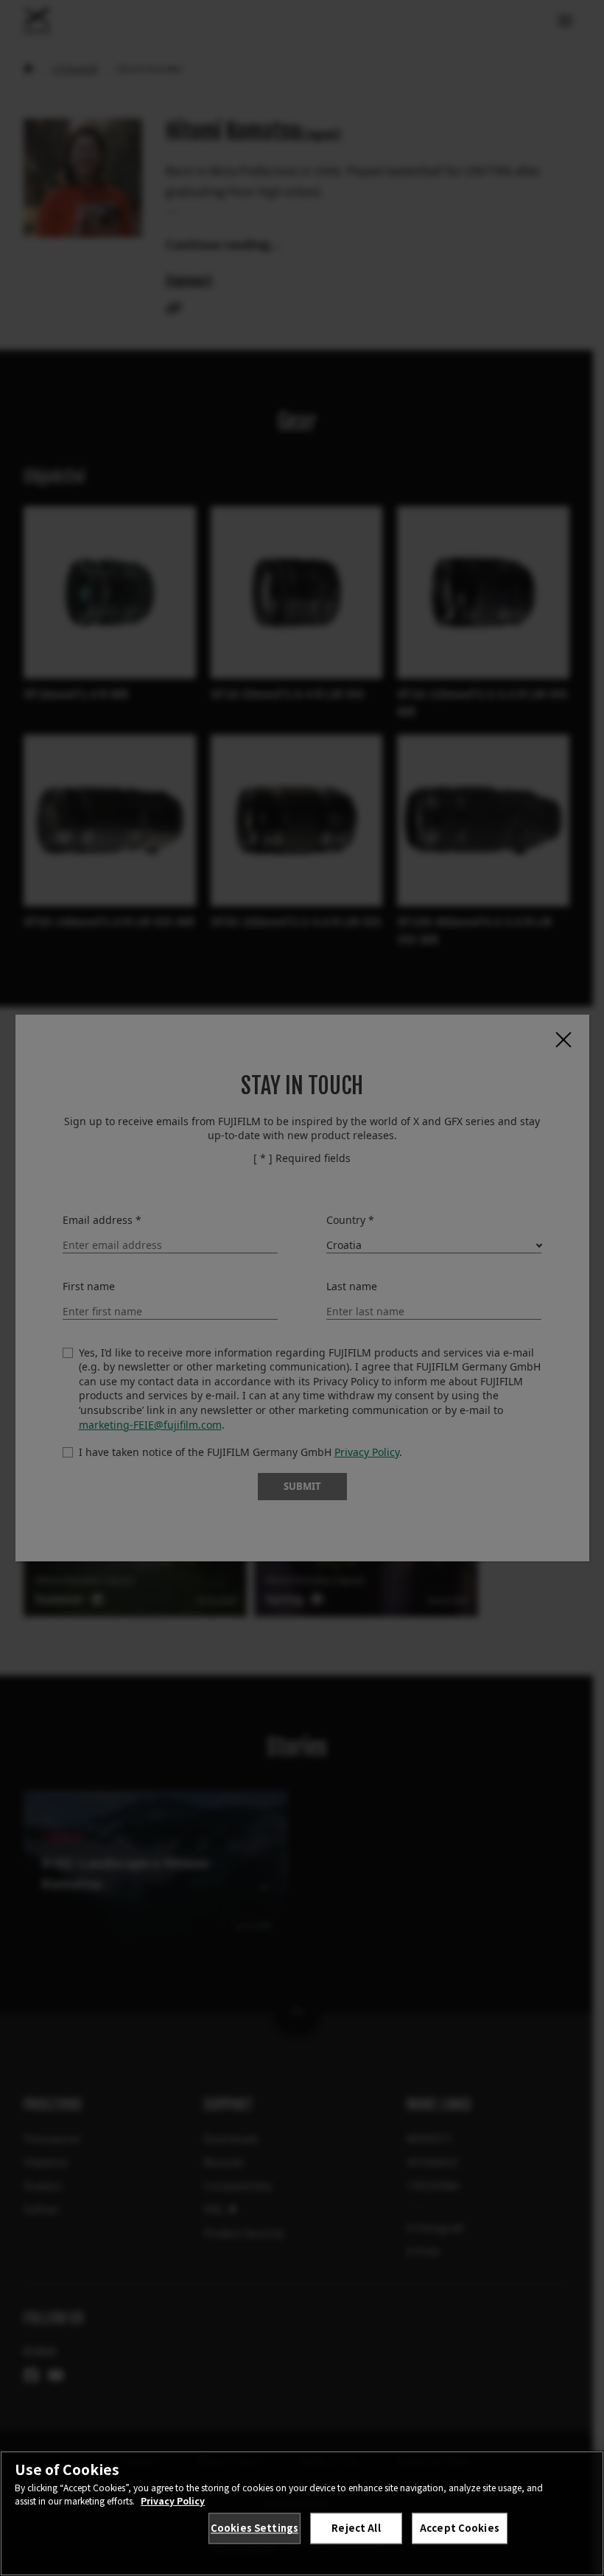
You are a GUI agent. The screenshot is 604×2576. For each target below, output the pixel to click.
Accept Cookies (460, 2528)
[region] (302, 2513)
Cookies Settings (254, 2528)
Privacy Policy (173, 2500)
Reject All (356, 2528)
